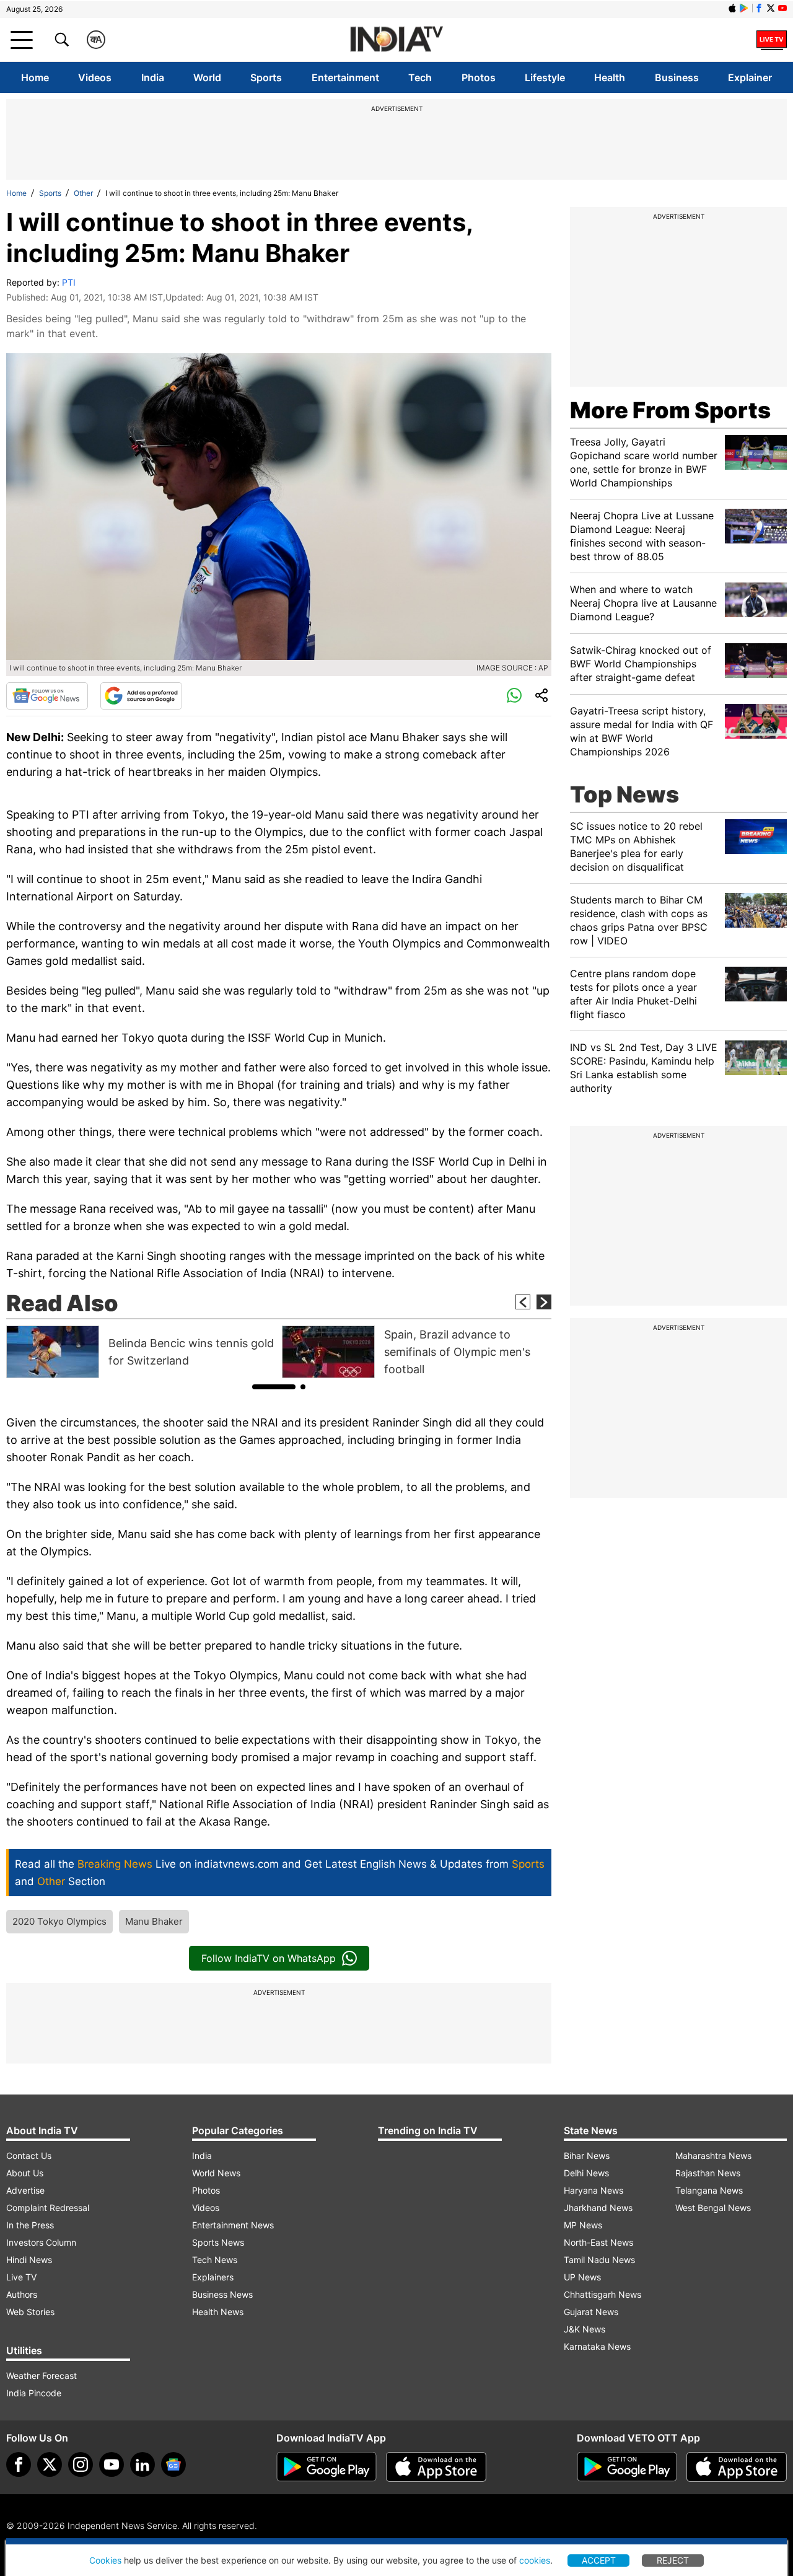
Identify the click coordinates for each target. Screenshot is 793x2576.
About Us (25, 2173)
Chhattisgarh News (602, 2294)
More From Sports (670, 410)
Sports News (218, 2242)
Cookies (105, 2560)
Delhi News (586, 2173)
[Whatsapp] (514, 696)
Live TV (21, 2277)
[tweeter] (50, 2464)
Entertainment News (233, 2225)
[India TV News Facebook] (759, 8)
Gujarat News (591, 2312)
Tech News (215, 2260)
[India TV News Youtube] (782, 8)
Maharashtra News (713, 2156)
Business (677, 77)
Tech (420, 77)
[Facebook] (19, 2464)
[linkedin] (142, 2464)
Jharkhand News (598, 2208)
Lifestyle (545, 77)
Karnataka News (597, 2346)
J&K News (585, 2329)
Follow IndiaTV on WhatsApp (269, 1958)
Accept (599, 2560)
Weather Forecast (42, 2376)
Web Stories (30, 2312)
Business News (222, 2294)
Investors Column (41, 2242)
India (153, 77)
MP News (583, 2225)
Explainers (213, 2277)
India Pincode (34, 2393)
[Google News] (47, 696)
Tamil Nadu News (599, 2260)
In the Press (30, 2225)
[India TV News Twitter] (771, 8)
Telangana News (709, 2190)
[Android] (744, 8)
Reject (673, 2560)
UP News (582, 2277)
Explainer (750, 77)
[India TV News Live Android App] (326, 2467)
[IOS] (732, 8)
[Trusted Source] (141, 696)
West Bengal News (713, 2208)
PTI (69, 282)
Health (610, 77)
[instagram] (81, 2464)
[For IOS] (737, 2467)
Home (35, 77)
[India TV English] (396, 40)
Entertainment (345, 77)
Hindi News (29, 2260)
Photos (479, 77)
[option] (141, 1352)
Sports (266, 77)
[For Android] (627, 2467)
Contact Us (29, 2156)
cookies (535, 2560)
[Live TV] (772, 40)
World (207, 77)
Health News (218, 2312)
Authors (22, 2294)
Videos (95, 77)
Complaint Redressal (48, 2208)
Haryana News (594, 2190)
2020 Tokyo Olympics (59, 1921)
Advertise (25, 2190)
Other (83, 193)
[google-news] (173, 2464)
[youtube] (112, 2464)
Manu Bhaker (154, 1921)
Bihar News (587, 2156)
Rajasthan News (708, 2173)
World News (216, 2173)
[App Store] (436, 2467)
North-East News (598, 2242)
